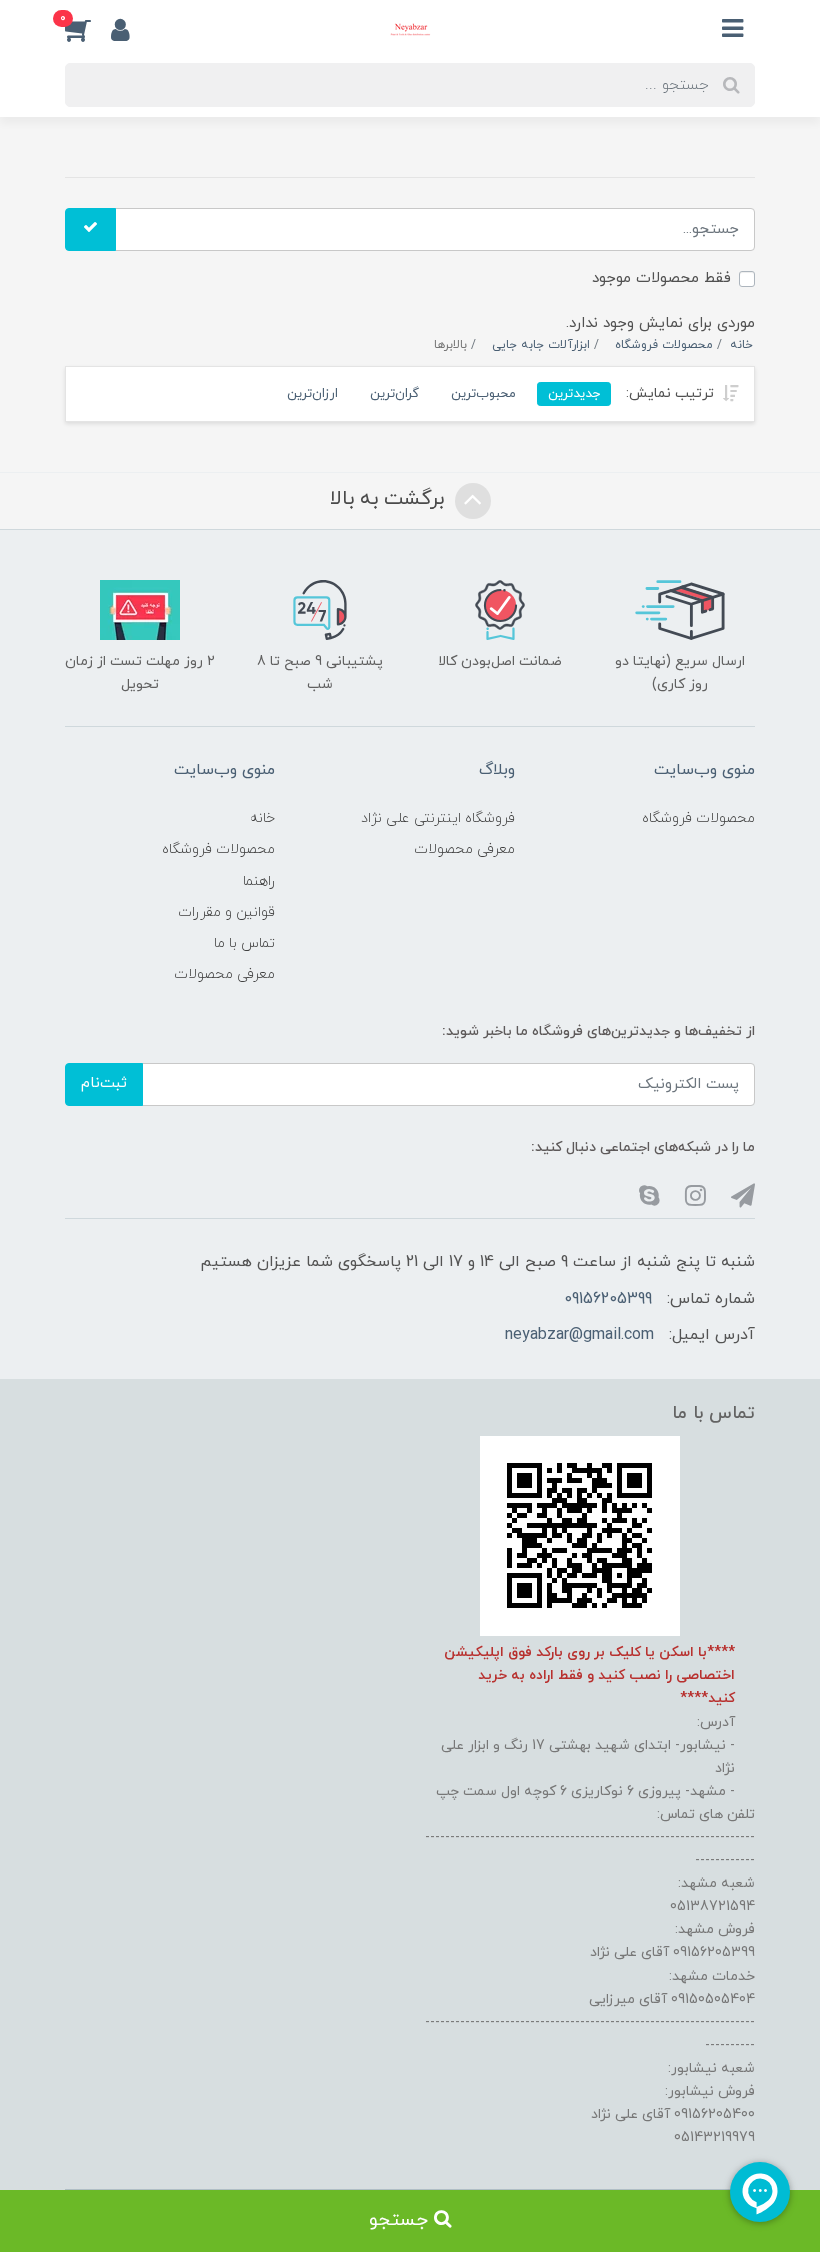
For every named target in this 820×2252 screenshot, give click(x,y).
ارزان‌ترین (312, 393)
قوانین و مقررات (226, 912)
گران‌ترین (394, 393)
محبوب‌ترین (483, 393)
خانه (262, 818)
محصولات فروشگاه (698, 818)
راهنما (259, 881)
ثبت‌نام (104, 1083)
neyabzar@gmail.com (579, 1335)
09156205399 (608, 1299)
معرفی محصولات (464, 849)
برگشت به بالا (390, 499)
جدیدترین (574, 393)
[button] (88, 29)
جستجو (401, 2220)
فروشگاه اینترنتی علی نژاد (438, 818)
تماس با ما (244, 943)
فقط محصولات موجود (661, 278)
